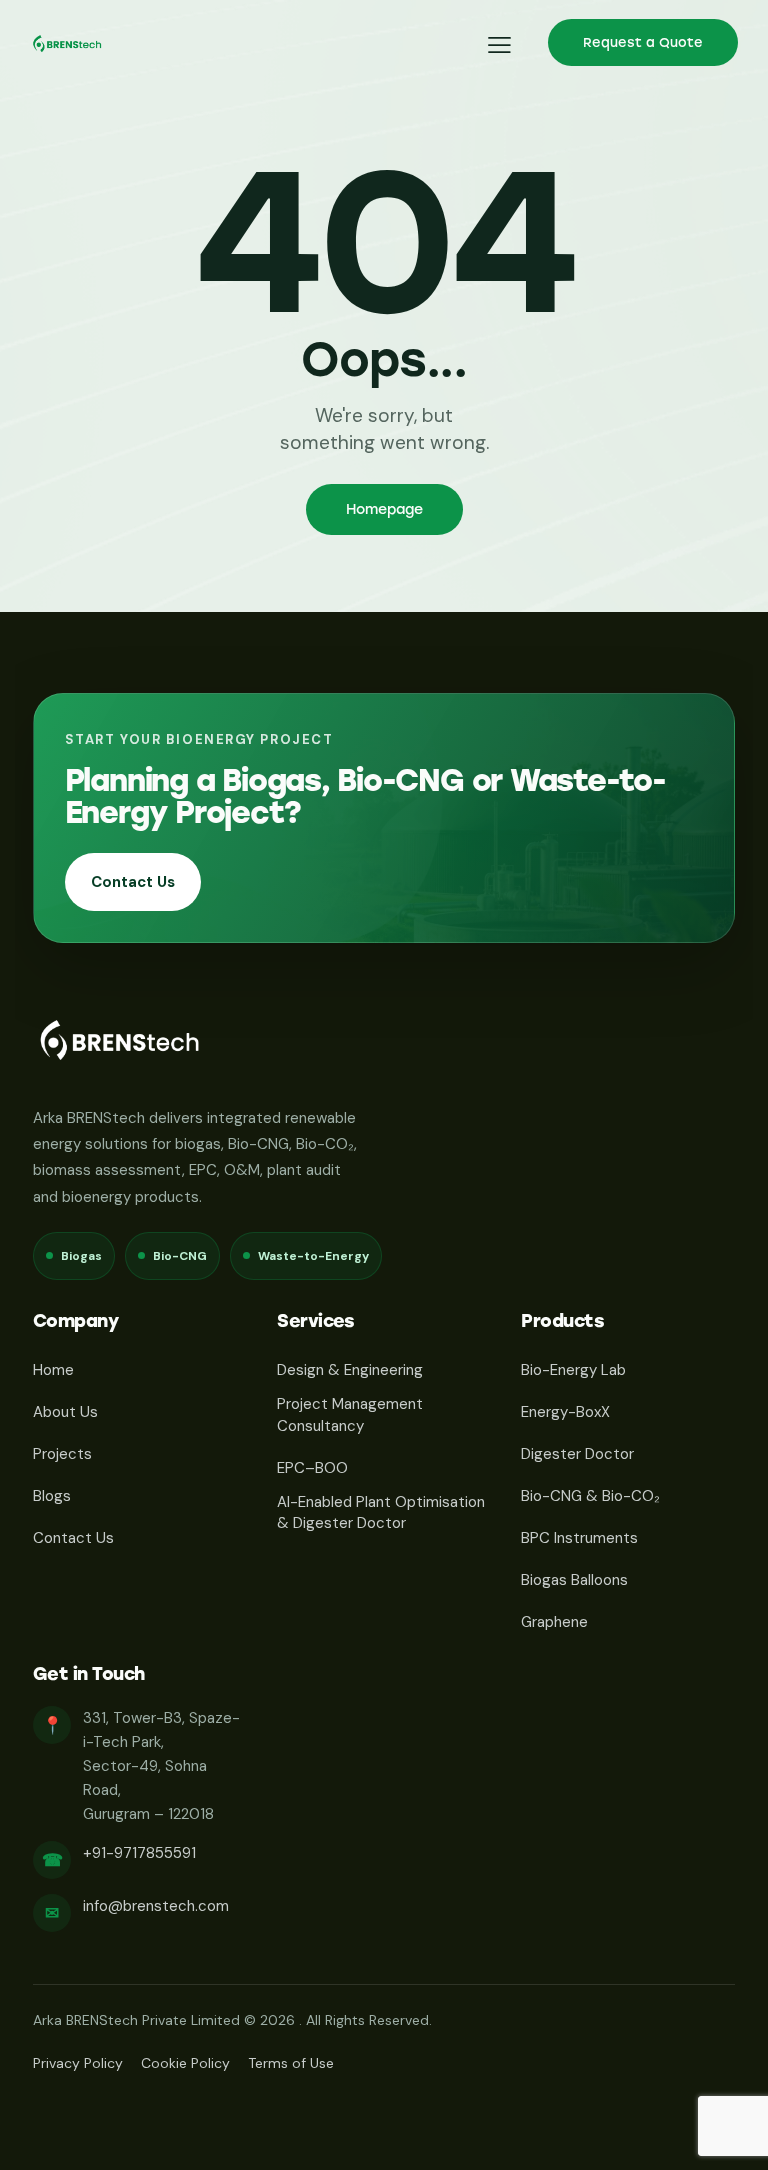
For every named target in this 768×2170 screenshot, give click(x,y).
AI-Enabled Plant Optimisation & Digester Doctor (381, 1513)
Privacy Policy (78, 2063)
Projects (62, 1454)
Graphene (554, 1622)
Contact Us (133, 882)
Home (53, 1370)
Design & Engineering (350, 1370)
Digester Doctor (577, 1454)
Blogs (52, 1496)
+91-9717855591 (139, 1853)
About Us (65, 1412)
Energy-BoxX (565, 1412)
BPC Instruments (579, 1538)
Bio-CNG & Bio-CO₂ (590, 1496)
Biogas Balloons (574, 1580)
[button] (499, 44)
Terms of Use (291, 2063)
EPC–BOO (312, 1468)
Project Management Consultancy (350, 1415)
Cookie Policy (185, 2063)
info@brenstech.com (156, 1906)
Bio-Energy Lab (573, 1370)
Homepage (384, 509)
